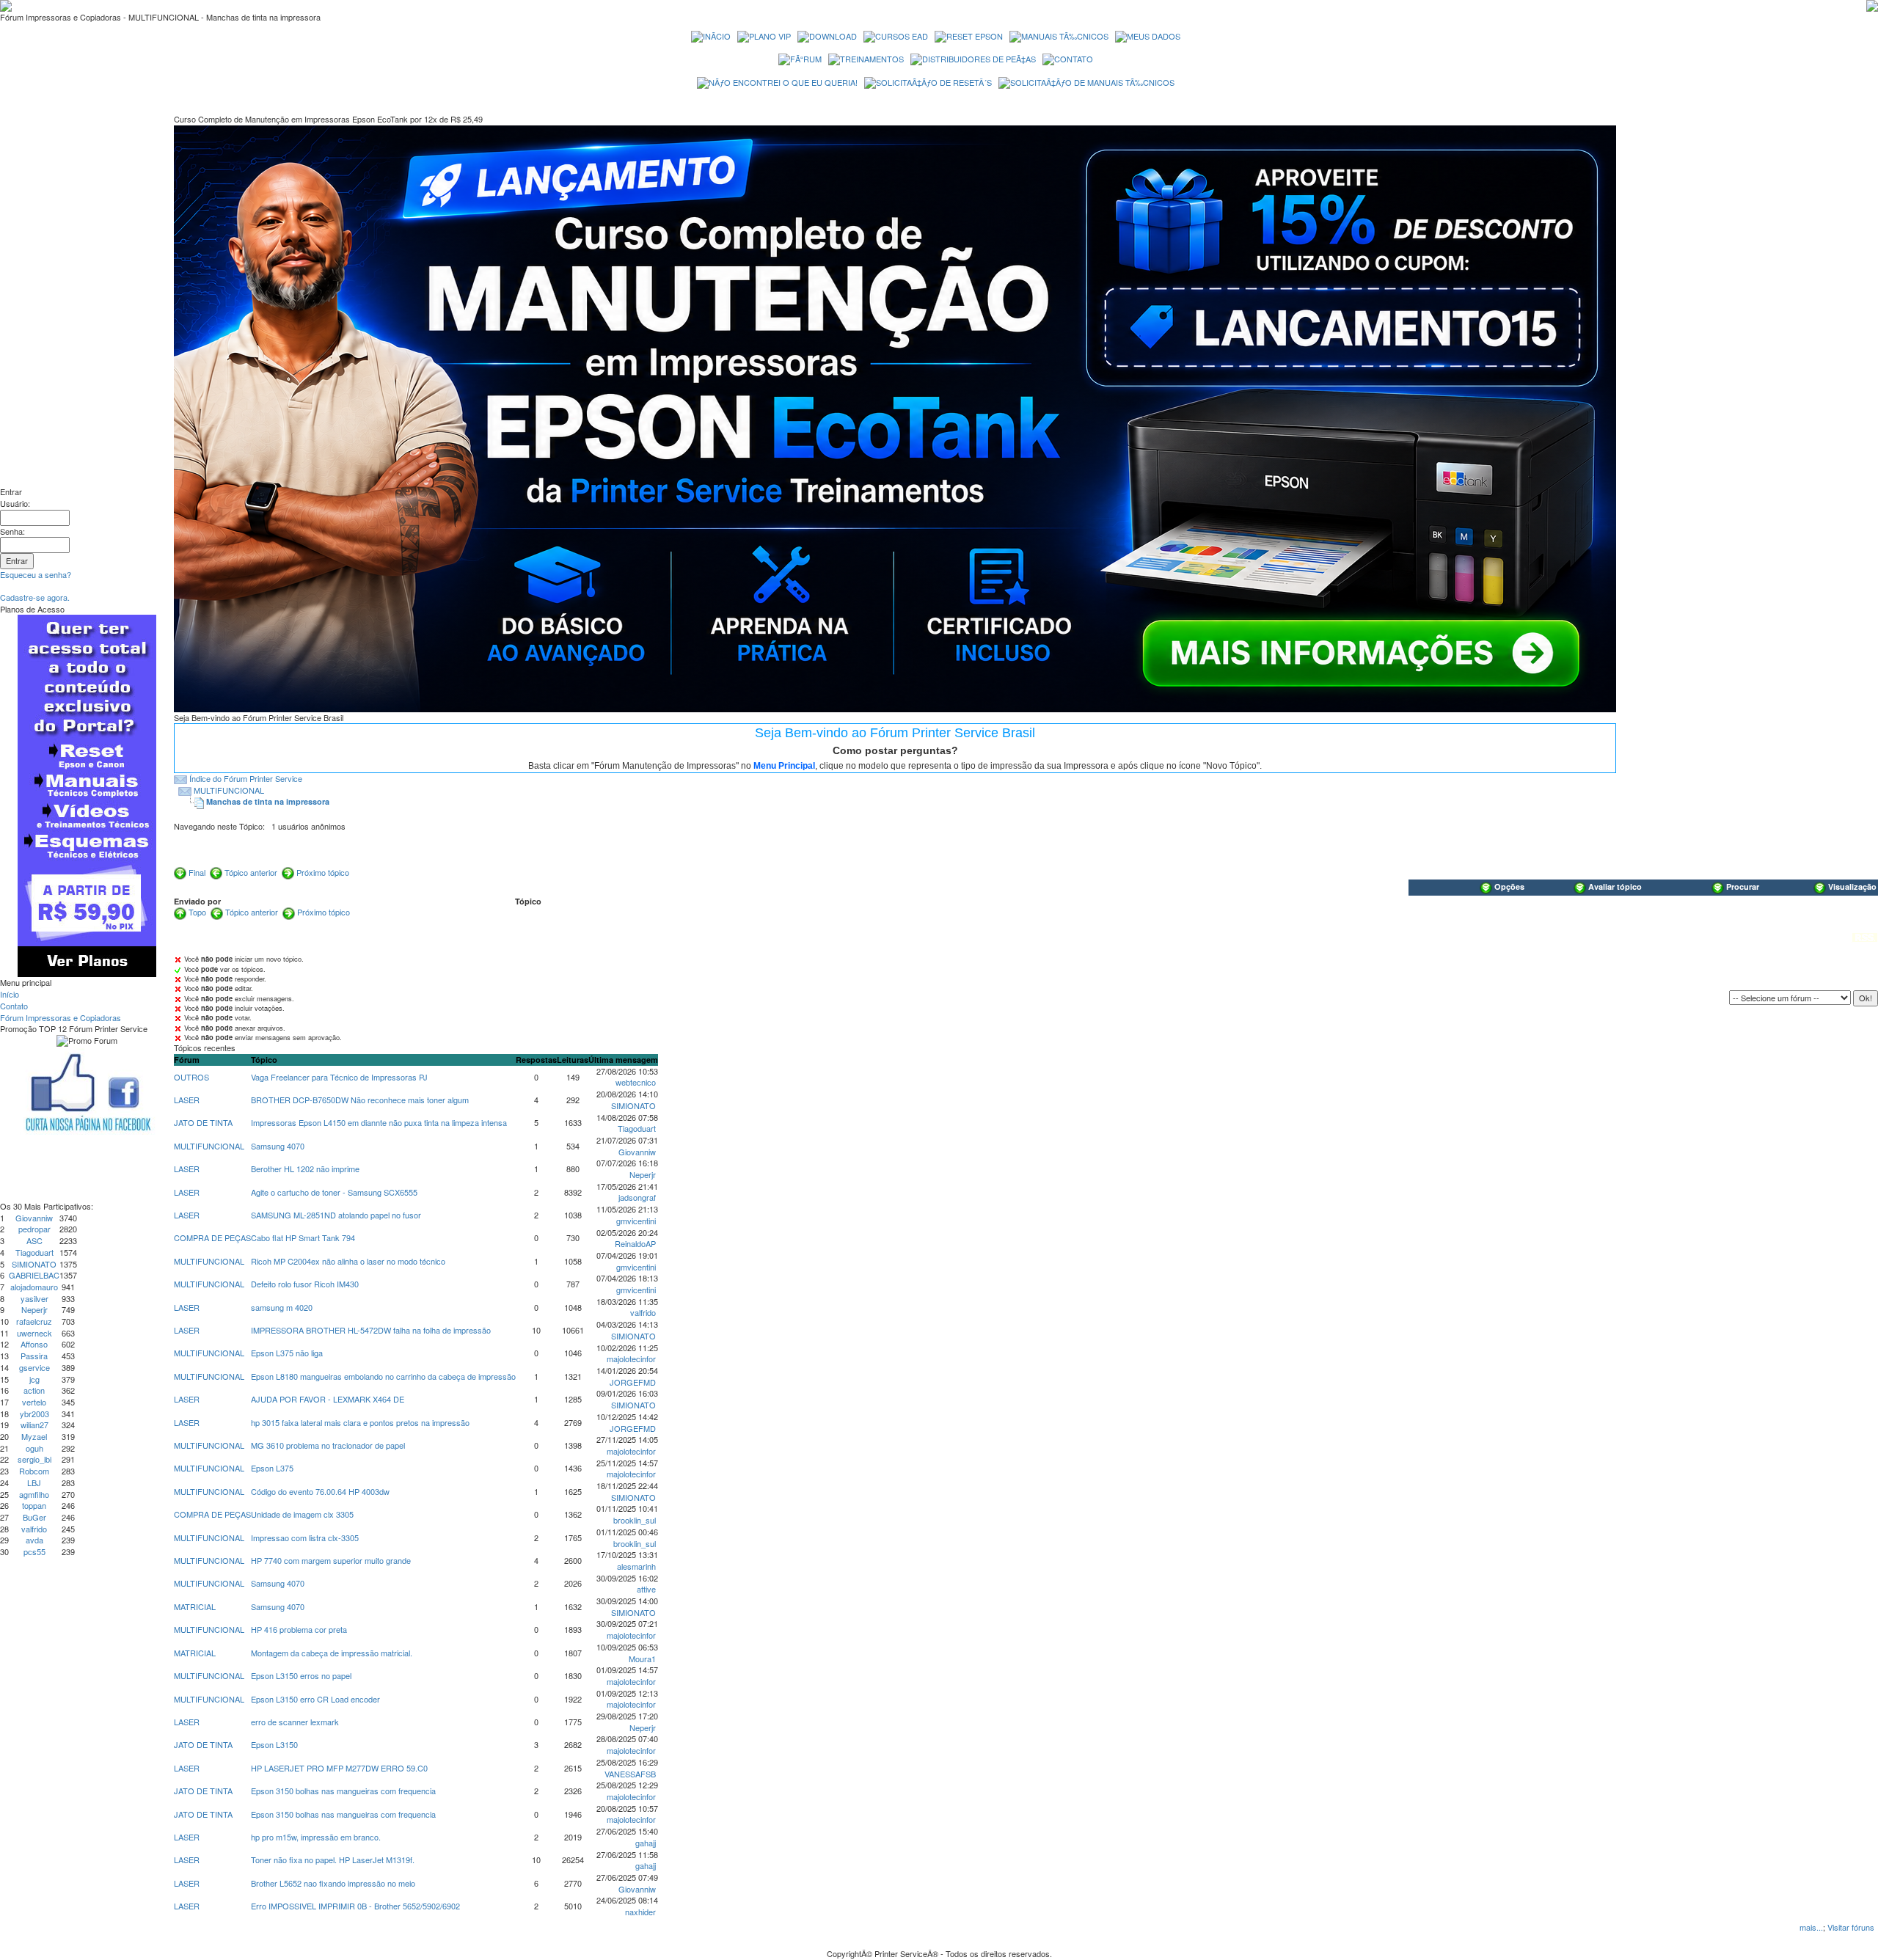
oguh (34, 1448)
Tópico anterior (251, 872)
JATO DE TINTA (203, 1122)
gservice (34, 1367)
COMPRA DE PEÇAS (212, 1237)
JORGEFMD (633, 1382)
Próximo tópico (323, 872)
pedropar (34, 1229)
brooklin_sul (635, 1520)
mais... (1811, 1927)
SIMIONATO (34, 1264)
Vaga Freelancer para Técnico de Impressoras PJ (339, 1077)
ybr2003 (34, 1414)
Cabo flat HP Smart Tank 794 (303, 1237)
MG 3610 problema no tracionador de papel (328, 1445)
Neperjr (34, 1309)
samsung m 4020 (282, 1307)
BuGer (34, 1517)
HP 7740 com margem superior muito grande (331, 1560)
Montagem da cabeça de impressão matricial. (332, 1653)
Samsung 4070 (278, 1146)
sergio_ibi (34, 1459)
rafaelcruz (34, 1321)
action (34, 1390)
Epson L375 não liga (287, 1353)
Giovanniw (34, 1218)
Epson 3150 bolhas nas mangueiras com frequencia (343, 1791)
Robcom (34, 1471)
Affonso (34, 1344)
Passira (34, 1356)
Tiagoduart (34, 1252)
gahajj (646, 1843)
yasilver (34, 1298)
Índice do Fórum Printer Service (246, 778)
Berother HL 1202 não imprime (305, 1169)
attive (646, 1589)
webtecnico (636, 1082)
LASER (187, 1100)
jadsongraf (637, 1197)
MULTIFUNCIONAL (229, 790)
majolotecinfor (631, 1359)
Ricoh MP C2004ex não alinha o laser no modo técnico (348, 1261)
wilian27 (34, 1425)
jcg (34, 1379)
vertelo (34, 1402)
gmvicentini (636, 1221)
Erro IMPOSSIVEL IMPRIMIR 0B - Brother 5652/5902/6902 (355, 1906)
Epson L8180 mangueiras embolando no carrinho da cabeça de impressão (383, 1376)
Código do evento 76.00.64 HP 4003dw (320, 1491)
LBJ (34, 1482)
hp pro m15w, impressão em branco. (316, 1837)
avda (34, 1540)
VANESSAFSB (630, 1774)
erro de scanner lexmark (295, 1722)
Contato (14, 1006)
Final (197, 872)
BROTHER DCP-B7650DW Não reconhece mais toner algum (360, 1100)
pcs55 (34, 1551)
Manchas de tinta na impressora (268, 801)
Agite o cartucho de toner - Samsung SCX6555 (334, 1192)
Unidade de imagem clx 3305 (302, 1514)
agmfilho (34, 1494)
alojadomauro (34, 1287)
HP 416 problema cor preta (299, 1629)
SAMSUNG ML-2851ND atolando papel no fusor (336, 1215)
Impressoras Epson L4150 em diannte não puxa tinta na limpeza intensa (379, 1122)
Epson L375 (272, 1468)
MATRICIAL (195, 1606)
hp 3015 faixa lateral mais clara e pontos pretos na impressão (360, 1422)
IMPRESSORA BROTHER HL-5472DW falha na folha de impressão (371, 1330)
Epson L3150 (274, 1744)
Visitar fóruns (1851, 1927)
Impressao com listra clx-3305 (305, 1537)
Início (10, 994)
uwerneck (34, 1333)
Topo (197, 912)
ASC (34, 1240)
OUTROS (191, 1077)
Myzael (34, 1436)
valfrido (34, 1529)
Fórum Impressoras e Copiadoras (61, 1017)
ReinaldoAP (635, 1243)
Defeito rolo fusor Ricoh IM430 (305, 1284)
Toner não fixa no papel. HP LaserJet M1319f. (333, 1860)
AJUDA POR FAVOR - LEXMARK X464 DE (328, 1399)
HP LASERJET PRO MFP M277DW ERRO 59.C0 (339, 1768)
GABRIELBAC (34, 1275)
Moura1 (642, 1659)
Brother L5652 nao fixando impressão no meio (333, 1883)
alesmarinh (636, 1566)
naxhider (640, 1912)
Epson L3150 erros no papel (301, 1675)
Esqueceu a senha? (36, 574)
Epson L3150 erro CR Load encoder (315, 1699)
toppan (34, 1505)
